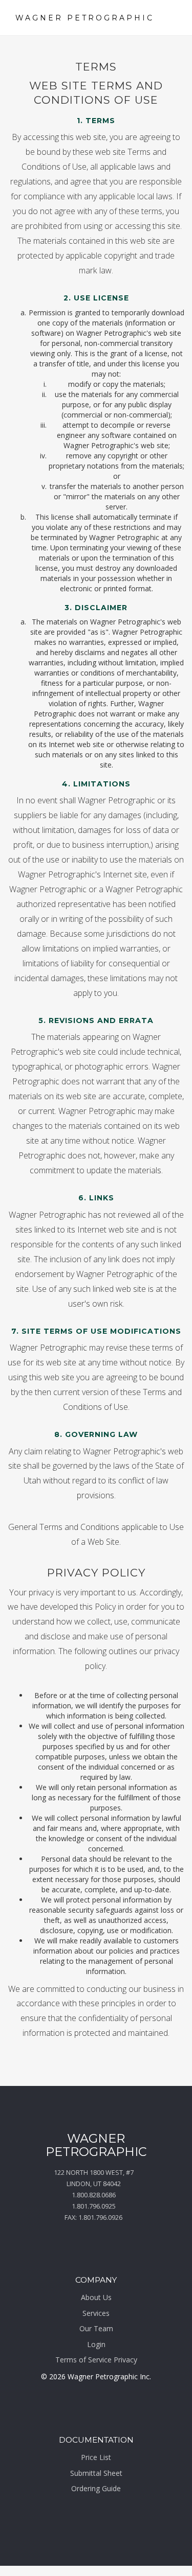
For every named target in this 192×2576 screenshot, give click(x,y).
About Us (96, 2297)
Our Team (96, 2328)
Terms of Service (83, 2360)
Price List (96, 2457)
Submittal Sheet (96, 2473)
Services (96, 2313)
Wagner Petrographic (85, 18)
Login (96, 2344)
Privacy (125, 2360)
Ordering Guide (96, 2488)
